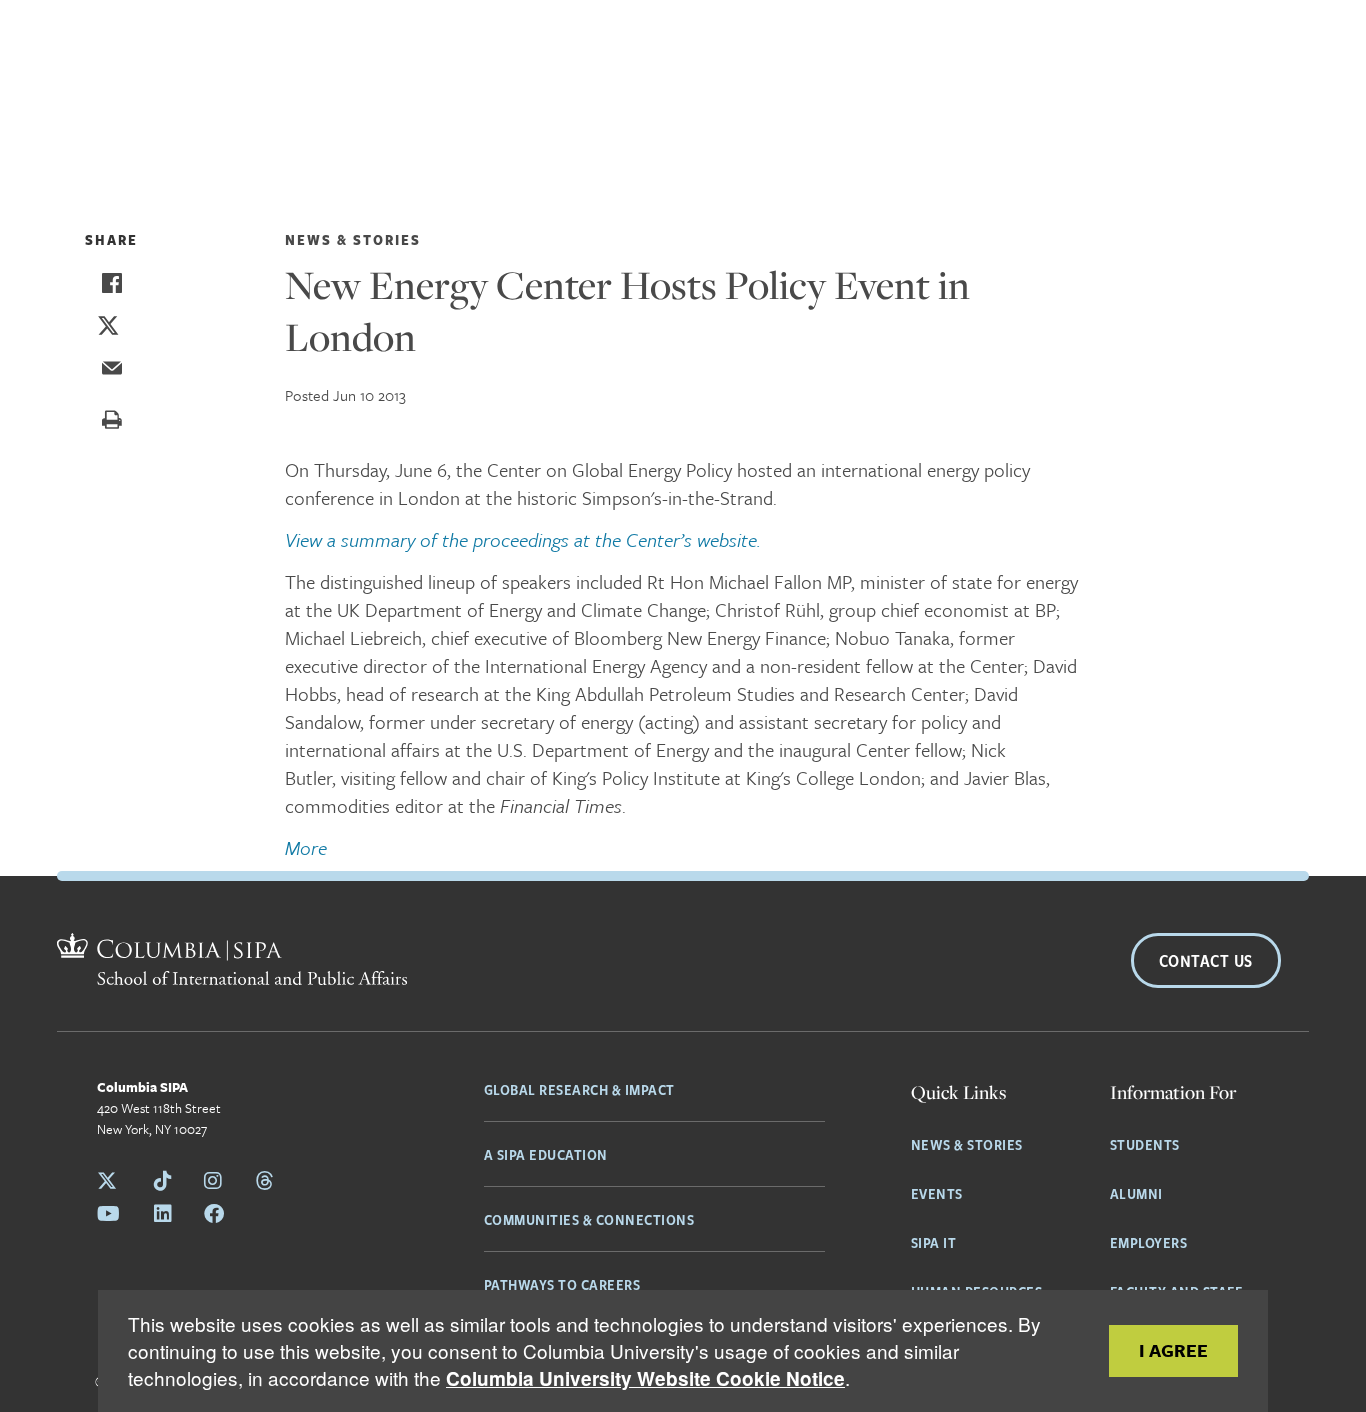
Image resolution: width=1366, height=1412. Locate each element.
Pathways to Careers (562, 1284)
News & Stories (967, 1144)
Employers (1149, 1242)
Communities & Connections (589, 1219)
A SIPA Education (546, 1154)
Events (937, 1193)
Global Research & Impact (579, 1089)
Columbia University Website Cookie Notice (645, 1378)
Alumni (1136, 1193)
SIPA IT (934, 1242)
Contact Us (1206, 960)
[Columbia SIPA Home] (232, 962)
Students (1145, 1144)
